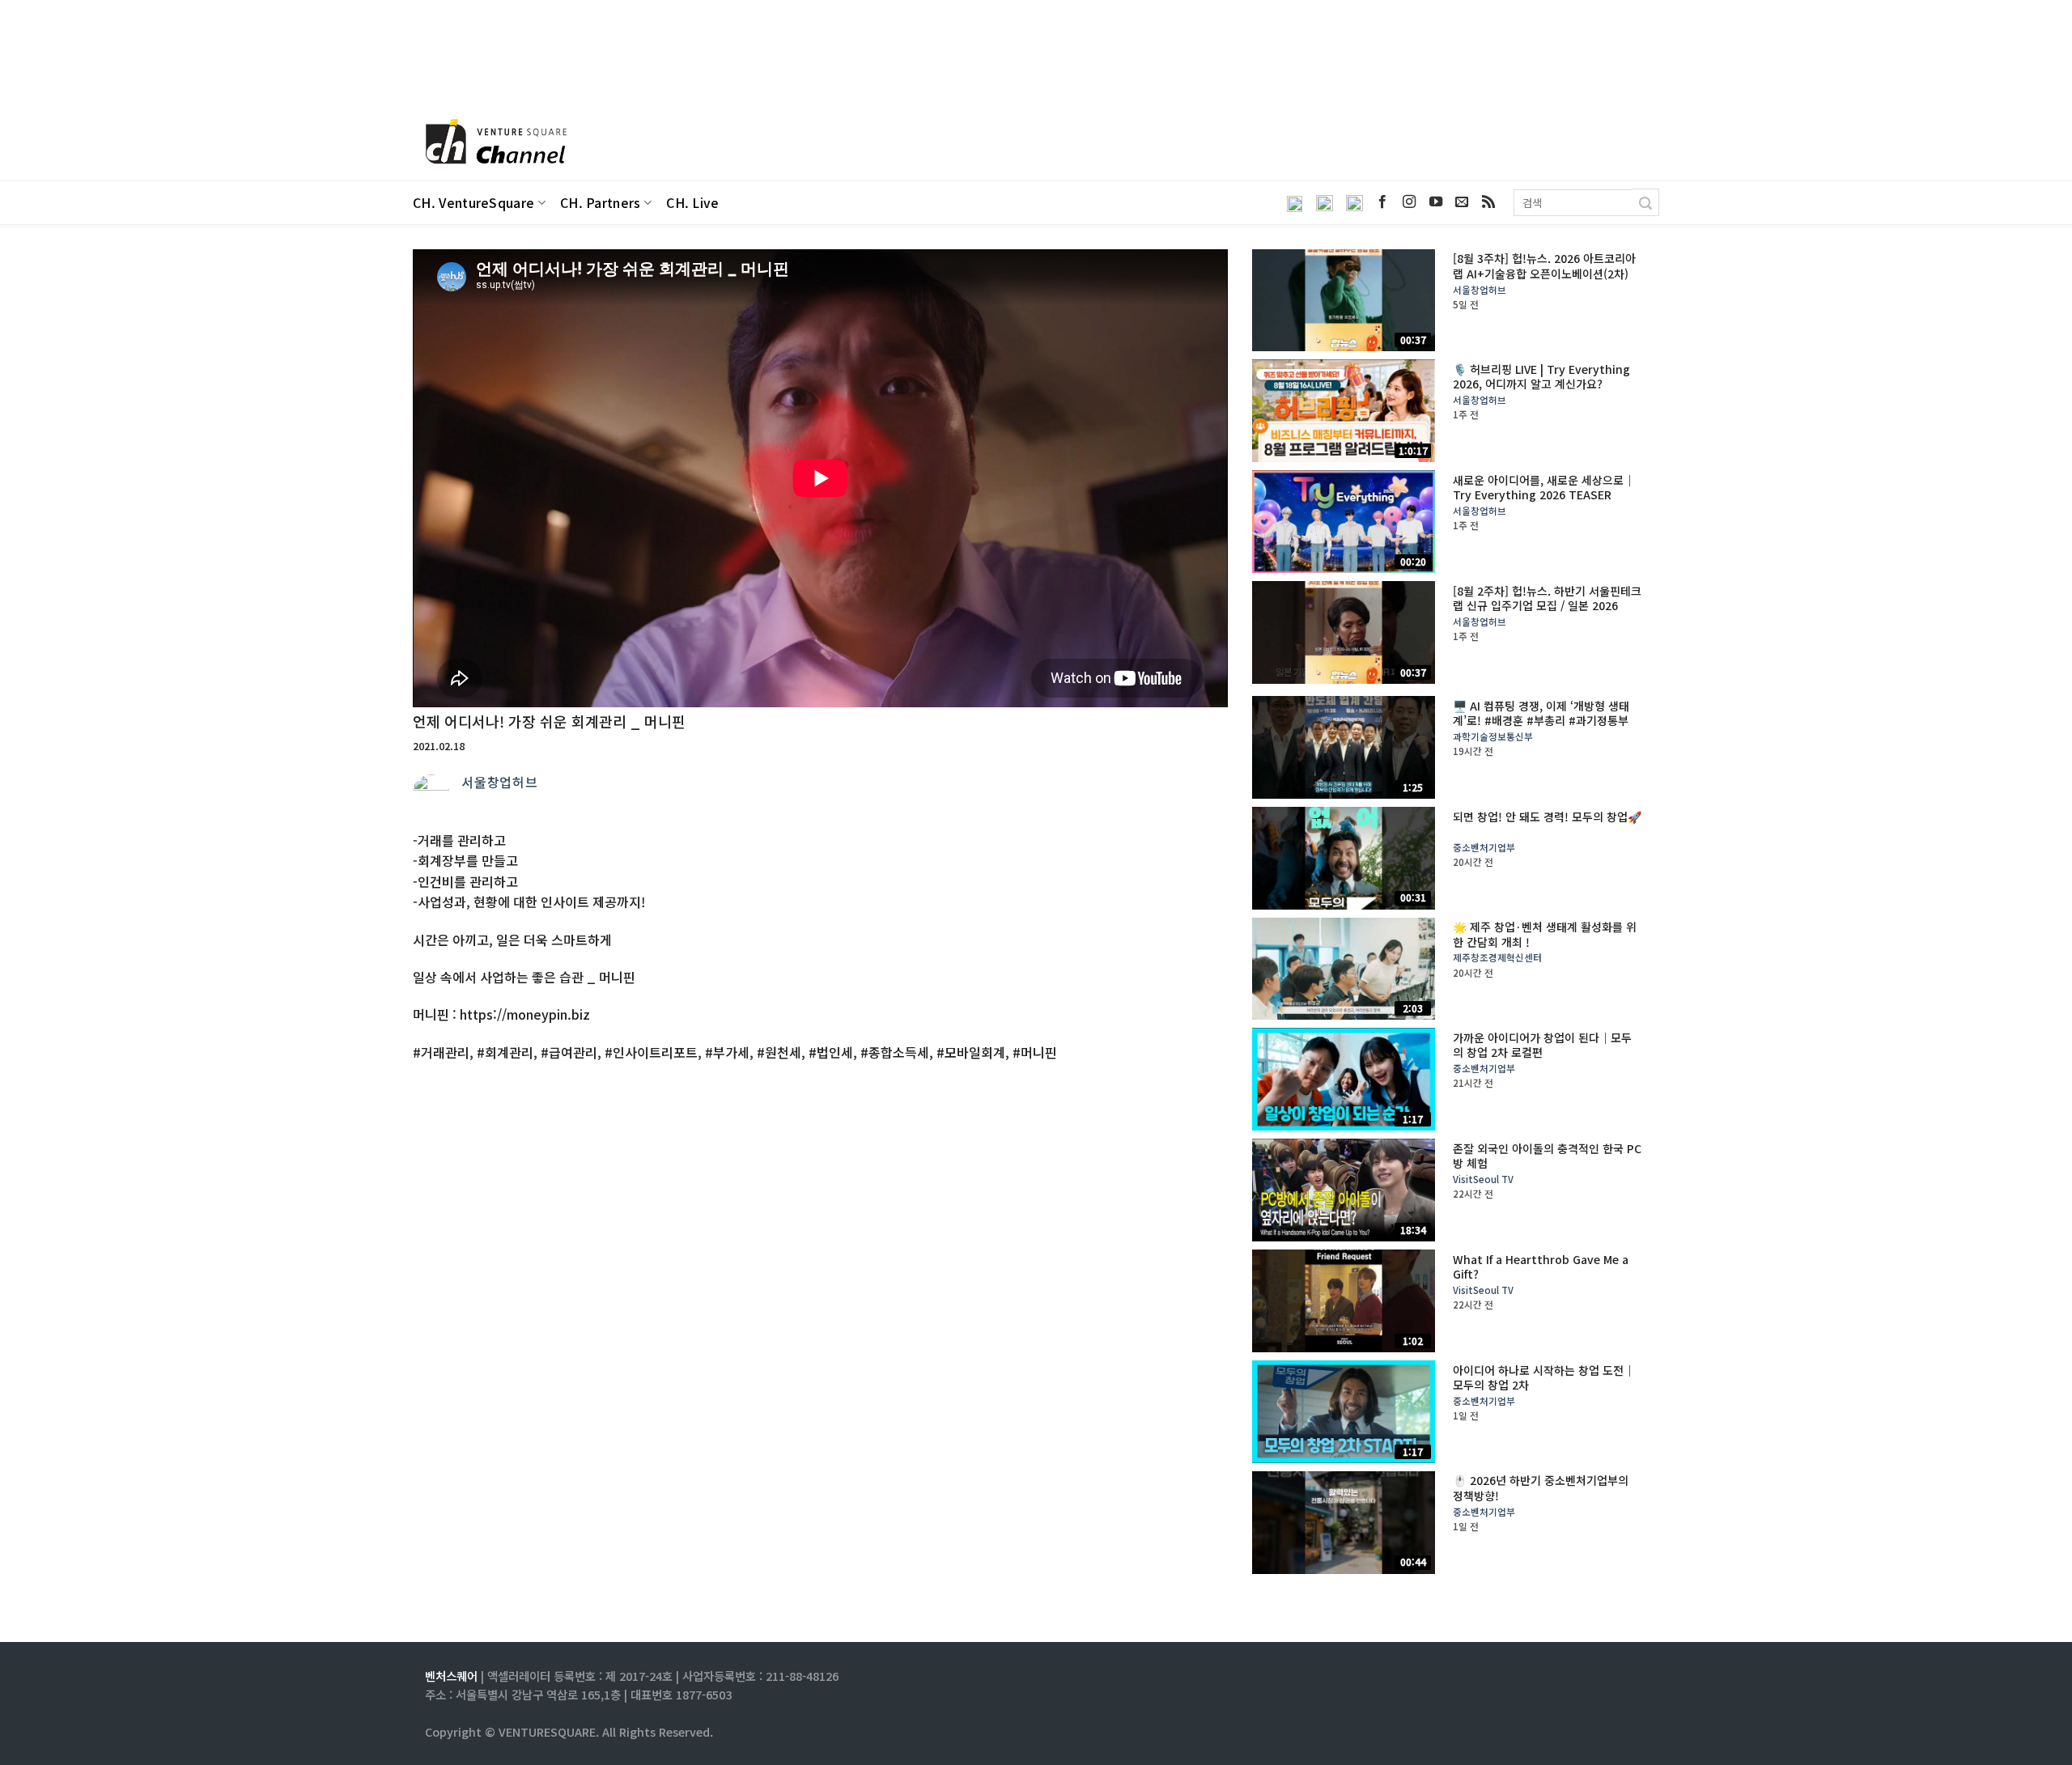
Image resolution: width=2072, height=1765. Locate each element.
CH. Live (693, 203)
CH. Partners (601, 203)
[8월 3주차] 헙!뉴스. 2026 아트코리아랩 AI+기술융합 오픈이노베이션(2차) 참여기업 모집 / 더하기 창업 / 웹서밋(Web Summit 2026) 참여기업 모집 (1544, 280)
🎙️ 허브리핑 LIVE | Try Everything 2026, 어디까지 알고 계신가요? (1541, 376)
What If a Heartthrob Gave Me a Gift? (1541, 1266)
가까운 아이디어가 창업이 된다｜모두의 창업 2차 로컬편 (1542, 1045)
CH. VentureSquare (473, 203)
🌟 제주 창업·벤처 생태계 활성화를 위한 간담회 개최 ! (1545, 934)
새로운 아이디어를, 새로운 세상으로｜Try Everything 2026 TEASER (1544, 487)
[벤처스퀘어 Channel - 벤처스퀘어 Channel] (494, 143)
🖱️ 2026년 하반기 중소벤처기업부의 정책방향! (1541, 1487)
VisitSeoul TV (1483, 1179)
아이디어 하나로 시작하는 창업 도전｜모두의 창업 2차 (1544, 1377)
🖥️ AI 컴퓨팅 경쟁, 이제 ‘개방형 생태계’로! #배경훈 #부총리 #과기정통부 (1541, 713)
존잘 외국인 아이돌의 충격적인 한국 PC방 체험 (1547, 1156)
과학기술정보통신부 (1493, 737)
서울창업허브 (500, 782)
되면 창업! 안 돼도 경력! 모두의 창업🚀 (1547, 817)
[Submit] (1646, 202)
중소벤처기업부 (1484, 848)
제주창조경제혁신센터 (1497, 958)
